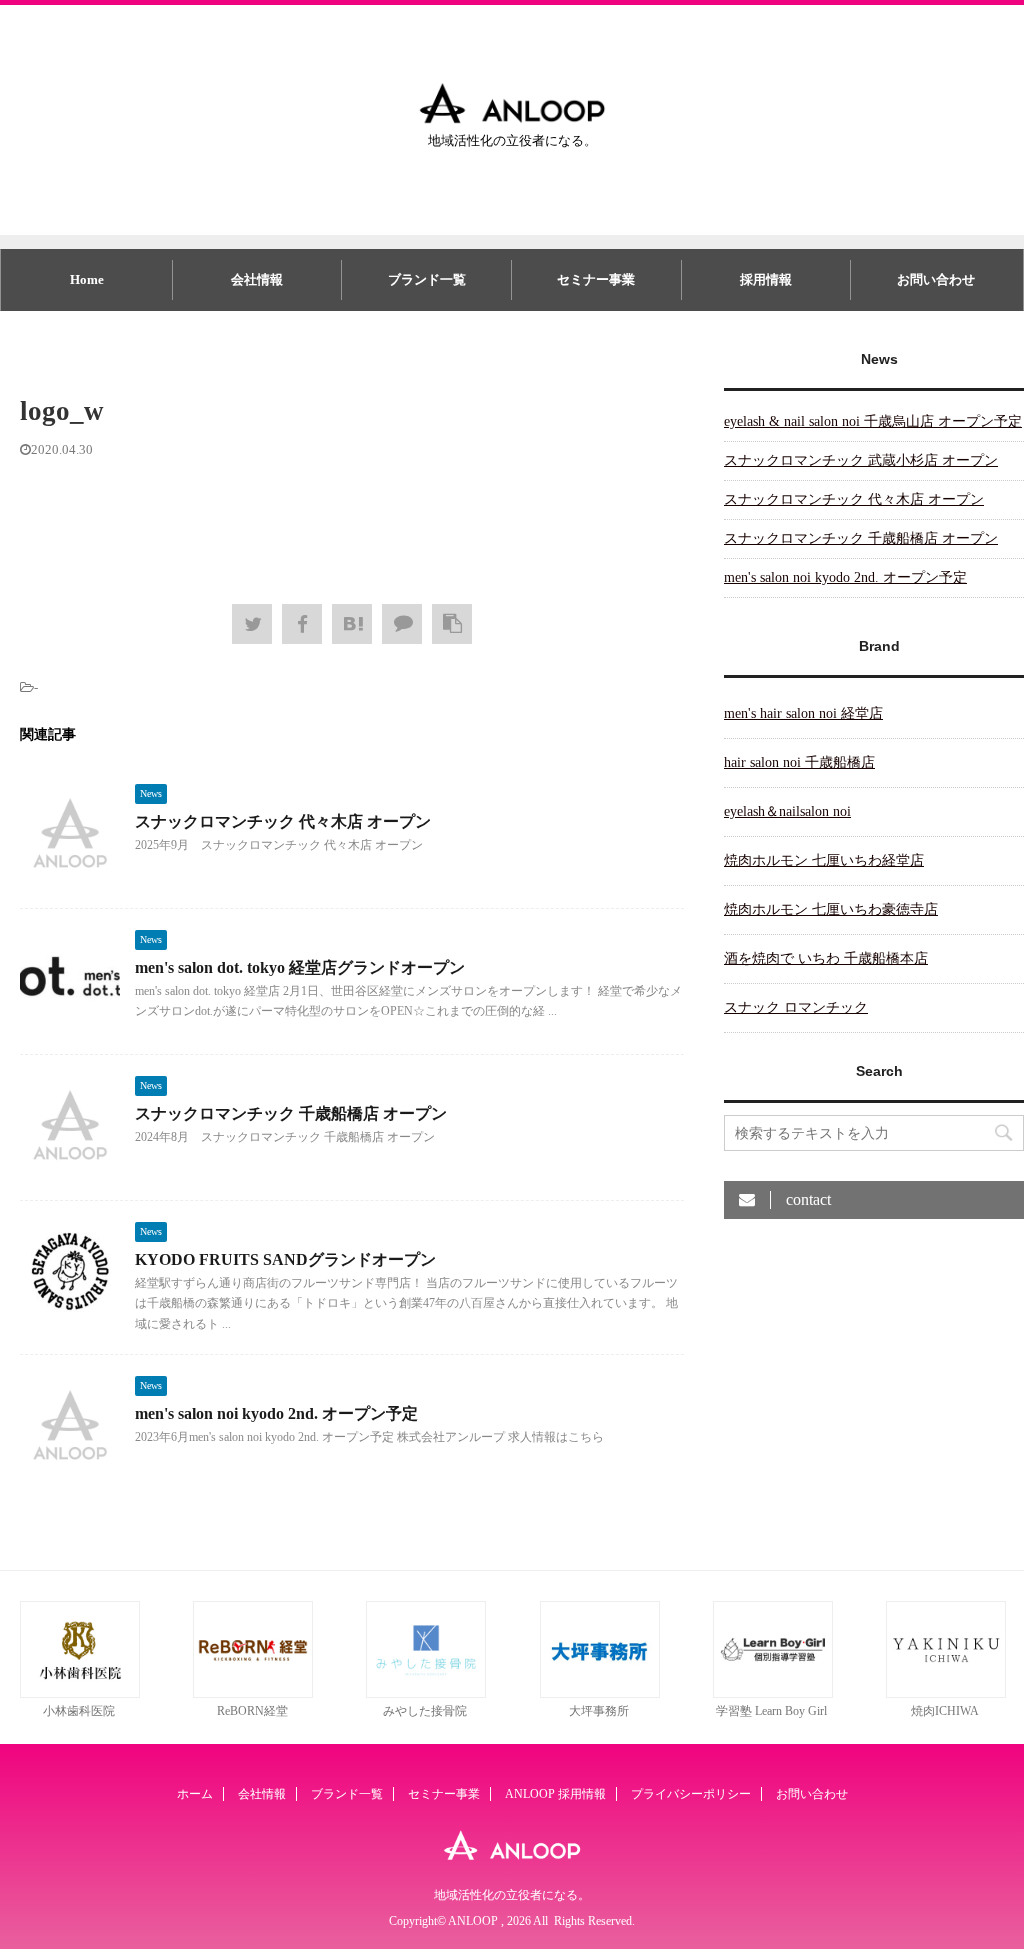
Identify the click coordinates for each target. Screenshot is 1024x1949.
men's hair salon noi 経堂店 (803, 713)
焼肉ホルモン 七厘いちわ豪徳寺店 (831, 909)
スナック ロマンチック (796, 1007)
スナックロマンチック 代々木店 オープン (283, 821)
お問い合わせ (936, 279)
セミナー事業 (596, 279)
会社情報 (257, 279)
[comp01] (80, 1693)
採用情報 (766, 279)
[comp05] (946, 1693)
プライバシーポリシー (691, 1794)
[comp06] (253, 1693)
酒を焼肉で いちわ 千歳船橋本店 (826, 958)
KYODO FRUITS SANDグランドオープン (285, 1259)
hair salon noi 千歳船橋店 (799, 762)
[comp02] (426, 1693)
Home (87, 279)
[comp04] (773, 1693)
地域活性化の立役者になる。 (512, 1895)
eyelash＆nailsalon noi (787, 811)
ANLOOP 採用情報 (555, 1794)
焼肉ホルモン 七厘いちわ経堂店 (824, 860)
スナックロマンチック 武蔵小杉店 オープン (861, 460)
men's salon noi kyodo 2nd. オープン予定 (276, 1413)
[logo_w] (352, 624)
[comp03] (600, 1693)
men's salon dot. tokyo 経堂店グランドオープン (300, 967)
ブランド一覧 (427, 279)
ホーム (195, 1794)
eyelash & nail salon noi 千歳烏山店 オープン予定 (873, 421)
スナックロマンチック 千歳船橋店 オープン (291, 1113)
